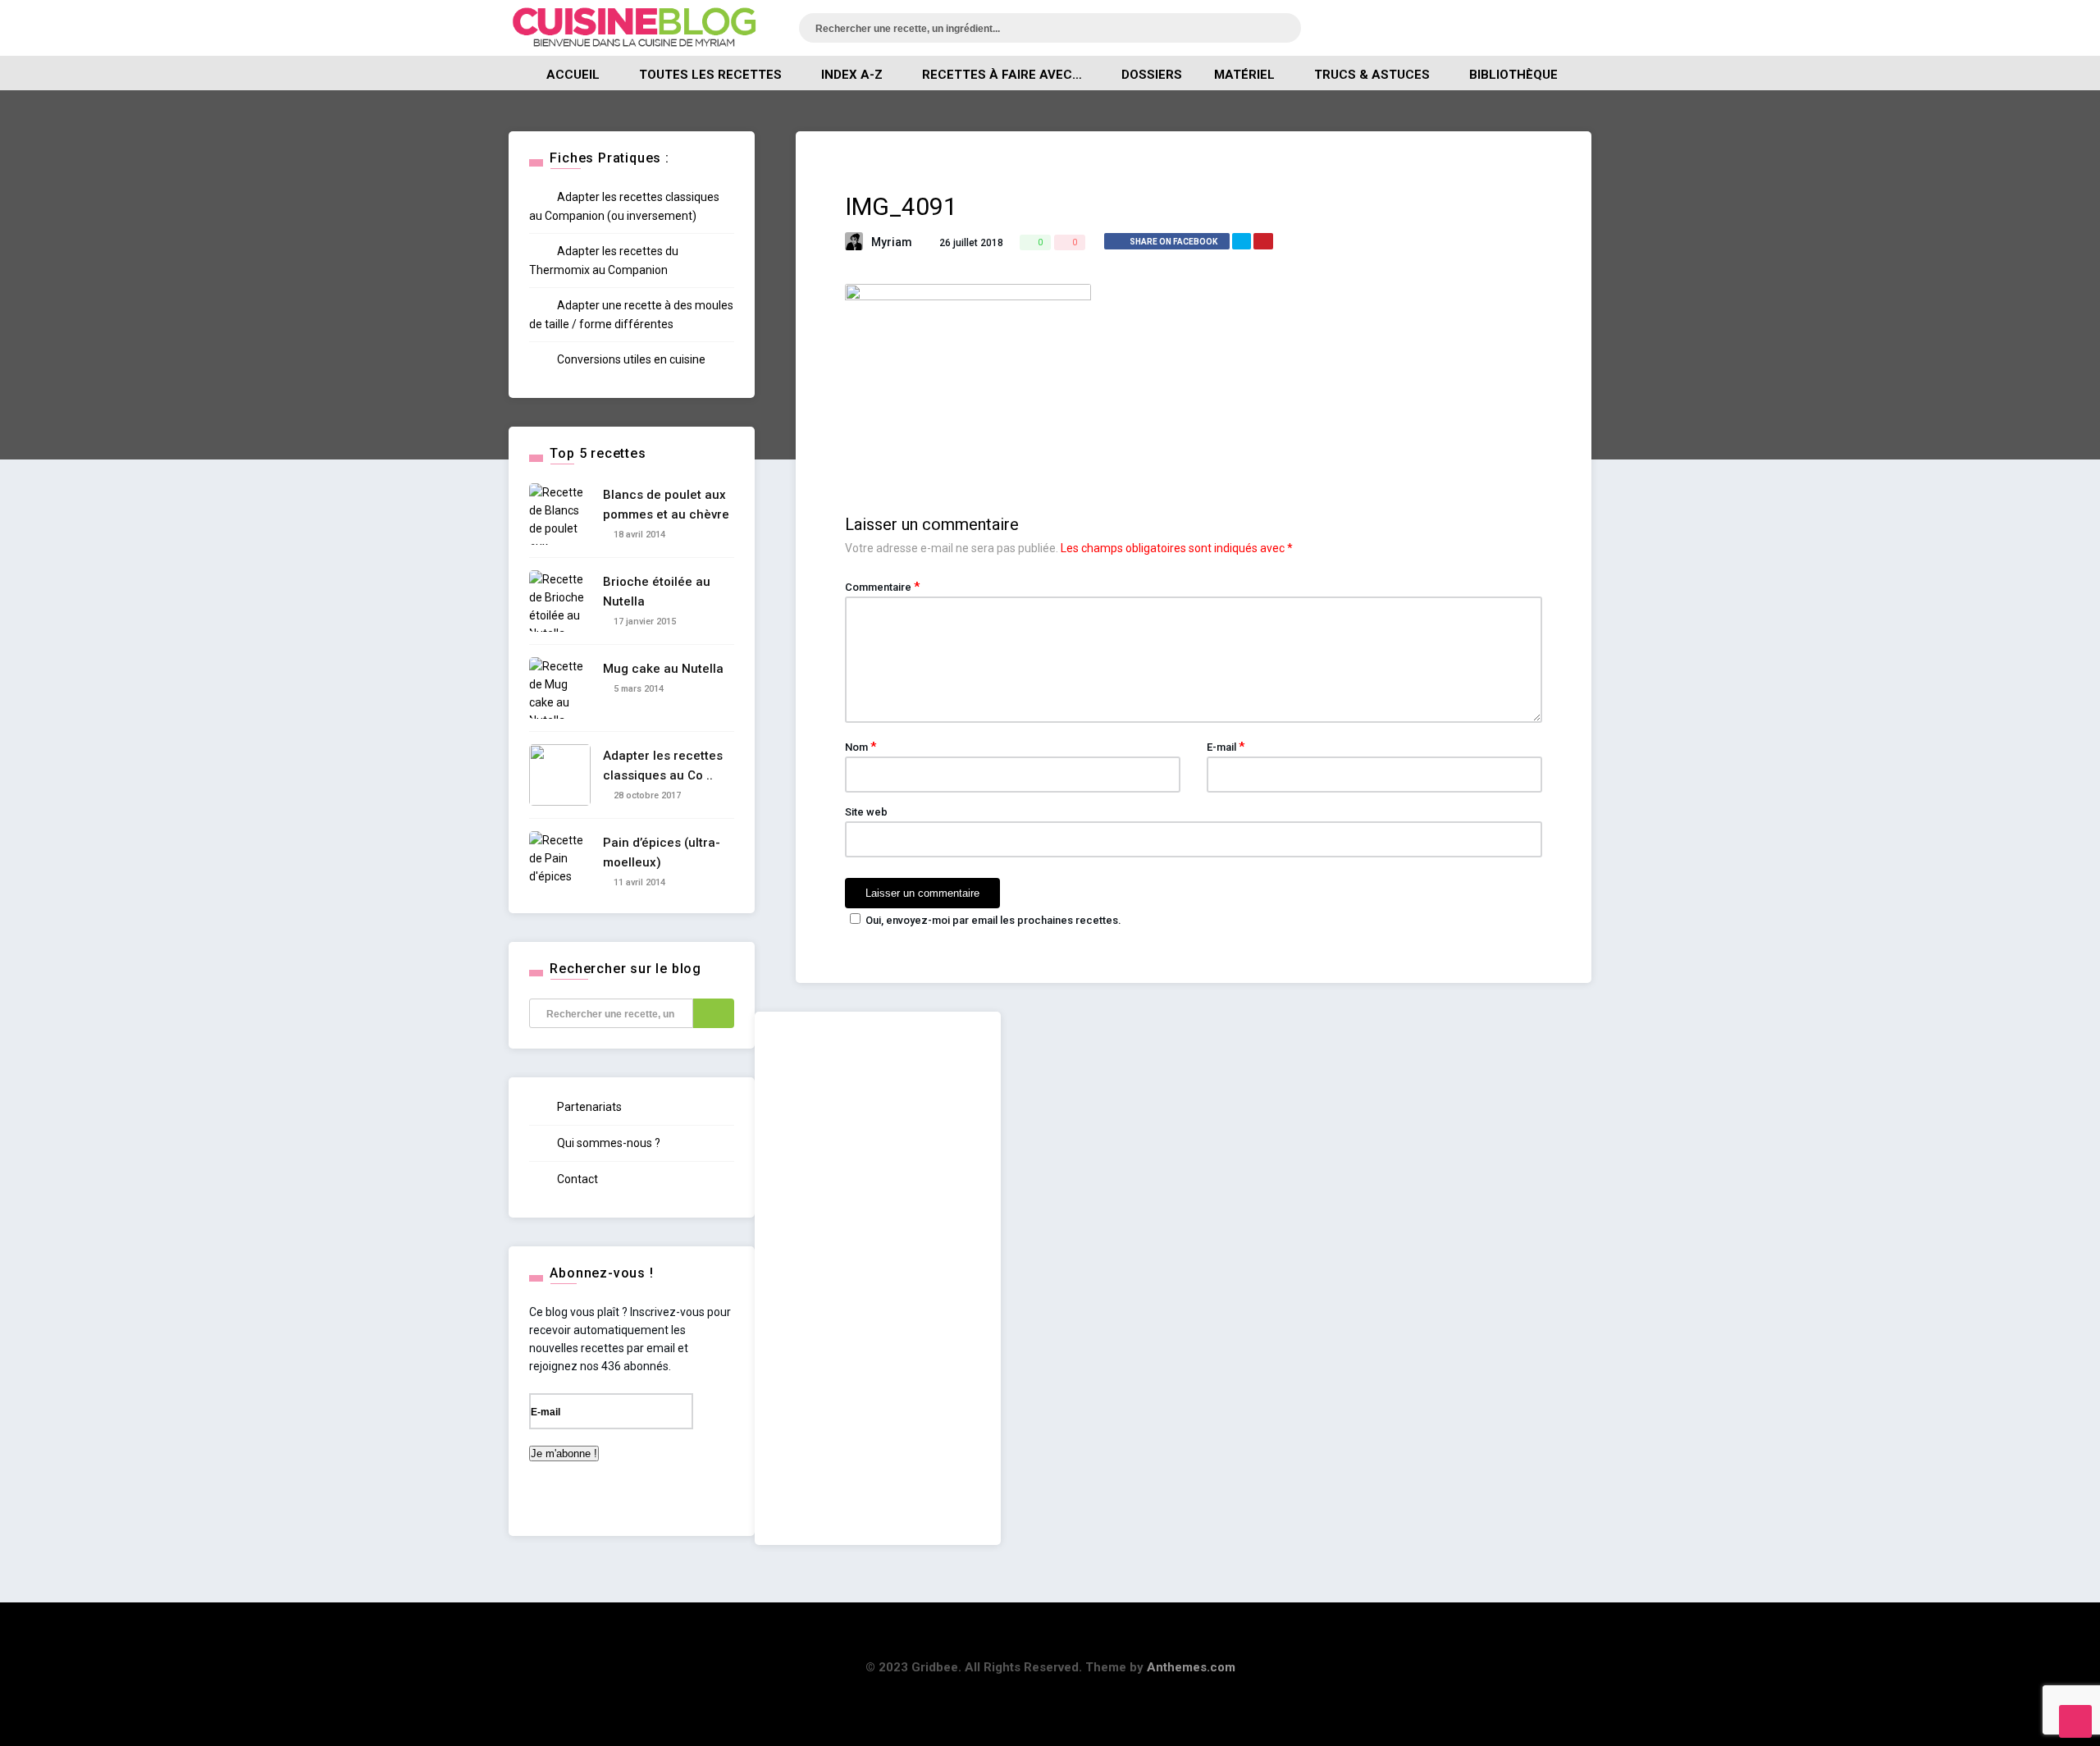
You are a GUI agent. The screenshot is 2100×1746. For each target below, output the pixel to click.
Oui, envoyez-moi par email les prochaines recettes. (993, 920)
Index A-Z (852, 75)
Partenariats (588, 1107)
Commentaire (882, 587)
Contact (576, 1179)
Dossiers (1152, 75)
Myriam (892, 242)
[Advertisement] (878, 1278)
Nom (861, 747)
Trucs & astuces (1372, 75)
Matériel (1244, 75)
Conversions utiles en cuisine (630, 359)
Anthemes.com (1191, 1667)
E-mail (1226, 747)
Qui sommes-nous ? (607, 1143)
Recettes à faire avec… (1002, 75)
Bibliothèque (1513, 75)
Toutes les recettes (710, 75)
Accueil (573, 75)
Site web (866, 812)
